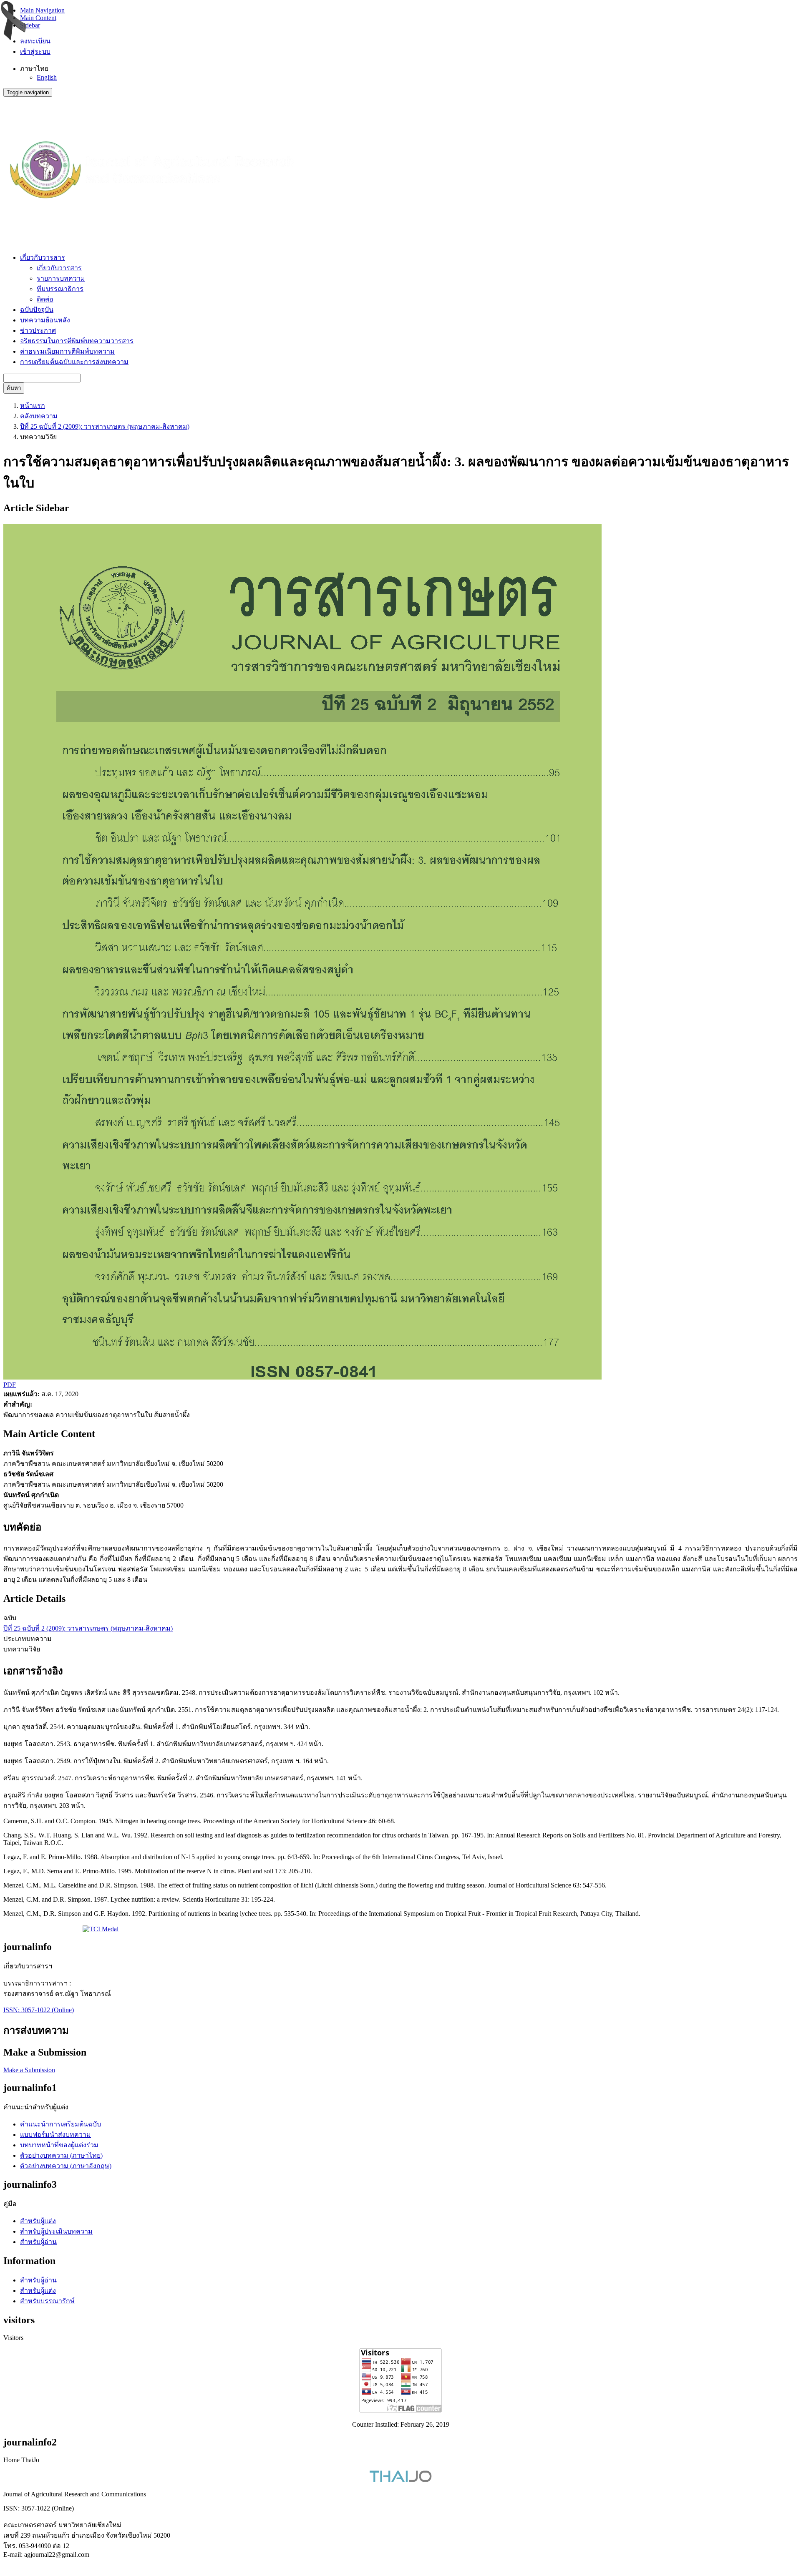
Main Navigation (42, 10)
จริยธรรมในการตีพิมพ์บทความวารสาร (77, 341)
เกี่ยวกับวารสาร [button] (43, 258)
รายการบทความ (61, 278)
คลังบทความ (39, 416)
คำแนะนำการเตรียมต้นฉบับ (60, 2124)
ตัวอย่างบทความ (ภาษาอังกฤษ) (66, 2166)
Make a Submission (29, 2070)
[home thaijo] (400, 2480)
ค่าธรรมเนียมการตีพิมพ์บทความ (67, 351)
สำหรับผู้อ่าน (38, 2242)
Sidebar (30, 25)
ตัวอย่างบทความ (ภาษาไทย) (61, 2155)
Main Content (38, 18)
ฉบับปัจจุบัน (37, 310)
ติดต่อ (45, 299)
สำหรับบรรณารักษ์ (47, 2301)
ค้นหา (14, 388)
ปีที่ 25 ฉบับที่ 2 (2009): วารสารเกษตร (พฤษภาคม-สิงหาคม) (105, 426)
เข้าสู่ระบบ (35, 52)
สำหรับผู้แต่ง (38, 2221)
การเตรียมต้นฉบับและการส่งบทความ (74, 362)
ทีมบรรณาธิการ (60, 289)
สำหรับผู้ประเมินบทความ (56, 2231)
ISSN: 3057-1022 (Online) (39, 2010)
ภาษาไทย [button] (34, 69)
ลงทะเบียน (35, 41)
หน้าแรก (33, 406)
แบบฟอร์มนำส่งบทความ (55, 2135)
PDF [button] (10, 1385)
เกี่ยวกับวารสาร (59, 268)
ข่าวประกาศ (38, 330)
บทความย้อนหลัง (45, 320)
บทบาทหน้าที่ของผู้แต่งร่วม (59, 2145)
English (47, 77)
